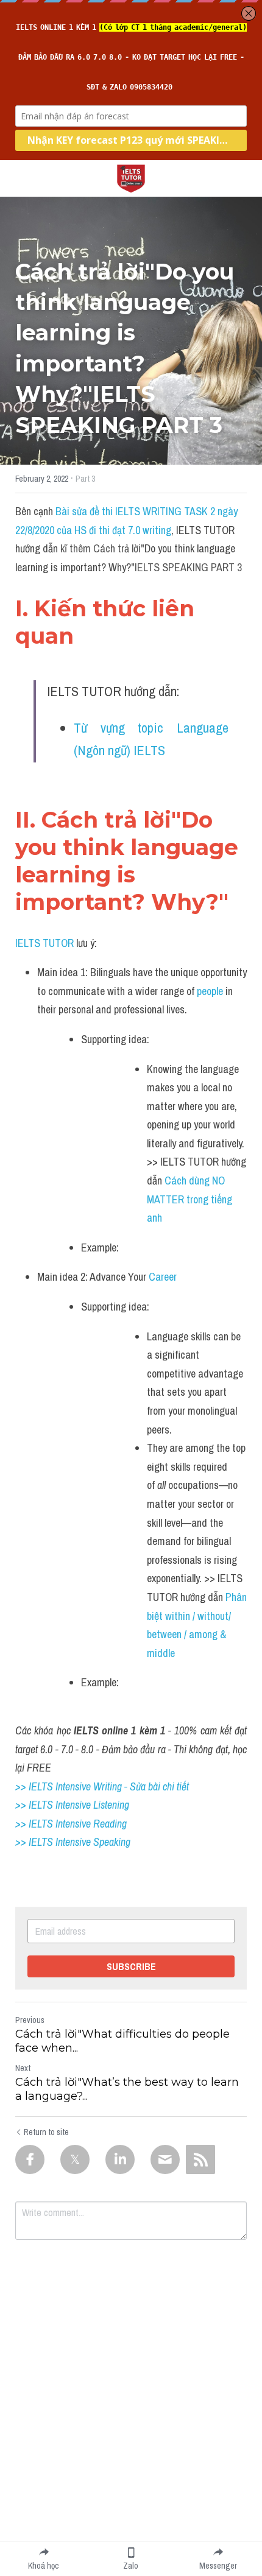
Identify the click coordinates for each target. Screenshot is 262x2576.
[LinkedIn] (120, 2159)
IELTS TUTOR (44, 943)
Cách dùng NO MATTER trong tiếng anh (191, 1199)
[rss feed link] (200, 2159)
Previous (30, 2020)
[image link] (131, 178)
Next (23, 2068)
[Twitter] (75, 2159)
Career (165, 1277)
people (211, 991)
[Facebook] (30, 2159)
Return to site (46, 2132)
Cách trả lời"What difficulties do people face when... (122, 2041)
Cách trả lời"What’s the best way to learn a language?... (127, 2089)
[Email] (165, 2159)
